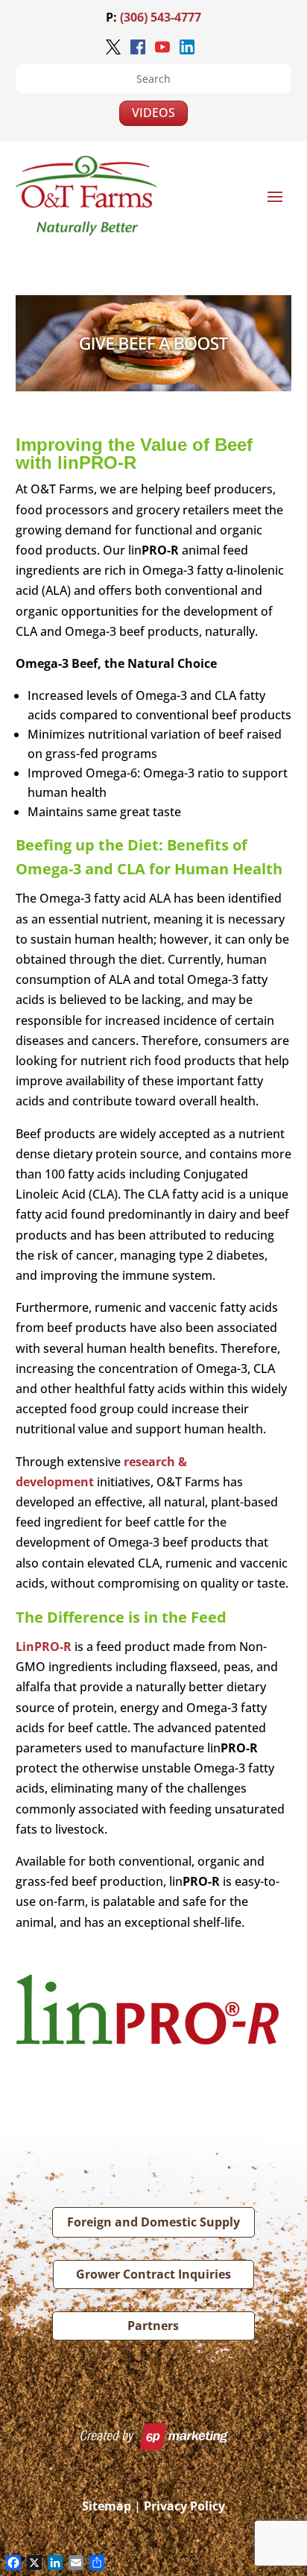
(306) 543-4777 (161, 17)
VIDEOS (153, 113)
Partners (153, 2326)
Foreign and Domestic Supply (153, 2222)
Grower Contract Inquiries (153, 2274)
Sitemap (107, 2506)
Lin (44, 1647)
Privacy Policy (184, 2506)
